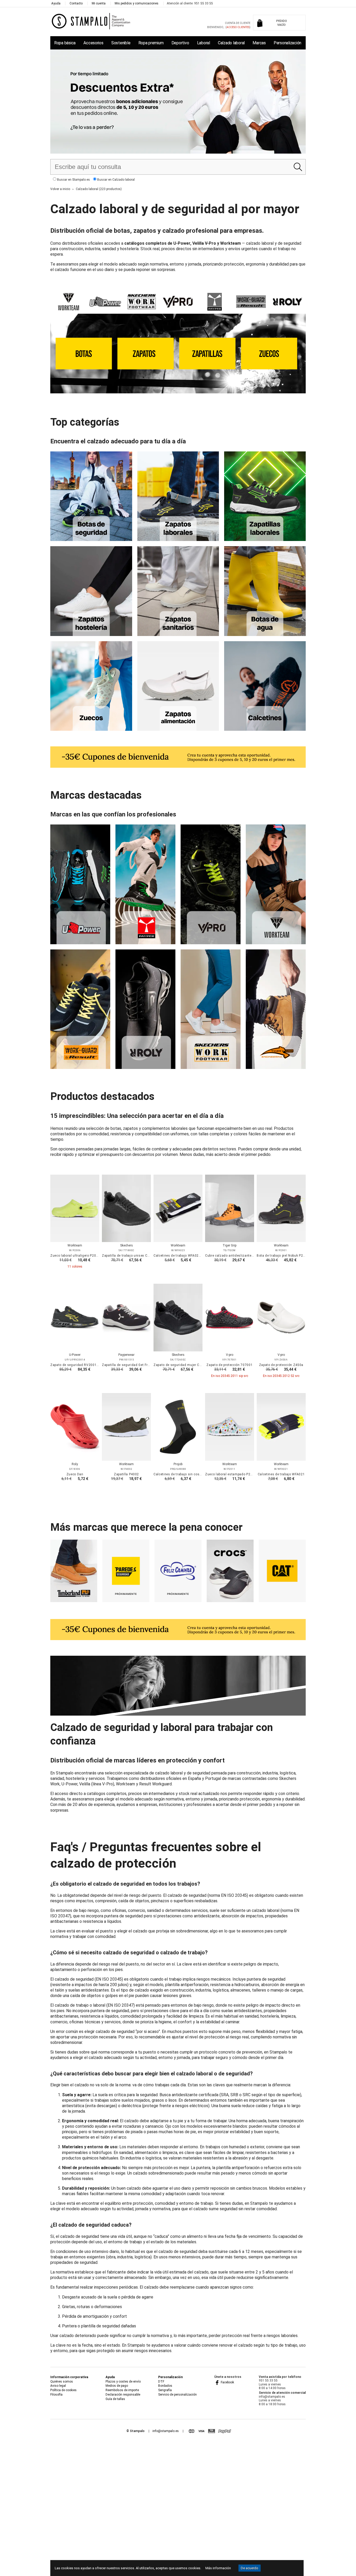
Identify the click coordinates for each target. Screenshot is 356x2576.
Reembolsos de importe (122, 2390)
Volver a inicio (60, 189)
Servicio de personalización (177, 2395)
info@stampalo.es (166, 2431)
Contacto (76, 3)
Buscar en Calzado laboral (116, 180)
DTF (161, 2382)
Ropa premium (151, 43)
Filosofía (56, 2395)
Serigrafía (165, 2390)
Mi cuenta (99, 3)
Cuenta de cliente (238, 23)
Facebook (227, 2382)
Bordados (165, 2386)
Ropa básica (65, 43)
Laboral (204, 43)
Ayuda (56, 3)
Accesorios (93, 43)
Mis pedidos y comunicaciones (137, 3)
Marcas (259, 43)
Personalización (287, 43)
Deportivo (180, 43)
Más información (218, 2568)
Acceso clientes (238, 27)
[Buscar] (298, 167)
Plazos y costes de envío (123, 2382)
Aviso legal (58, 2386)
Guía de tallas (115, 2399)
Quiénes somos (62, 2382)
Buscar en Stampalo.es (73, 180)
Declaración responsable (123, 2395)
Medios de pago (117, 2386)
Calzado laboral (231, 43)
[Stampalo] (91, 21)
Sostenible (121, 43)
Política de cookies (63, 2390)
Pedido (282, 23)
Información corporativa (69, 2377)
